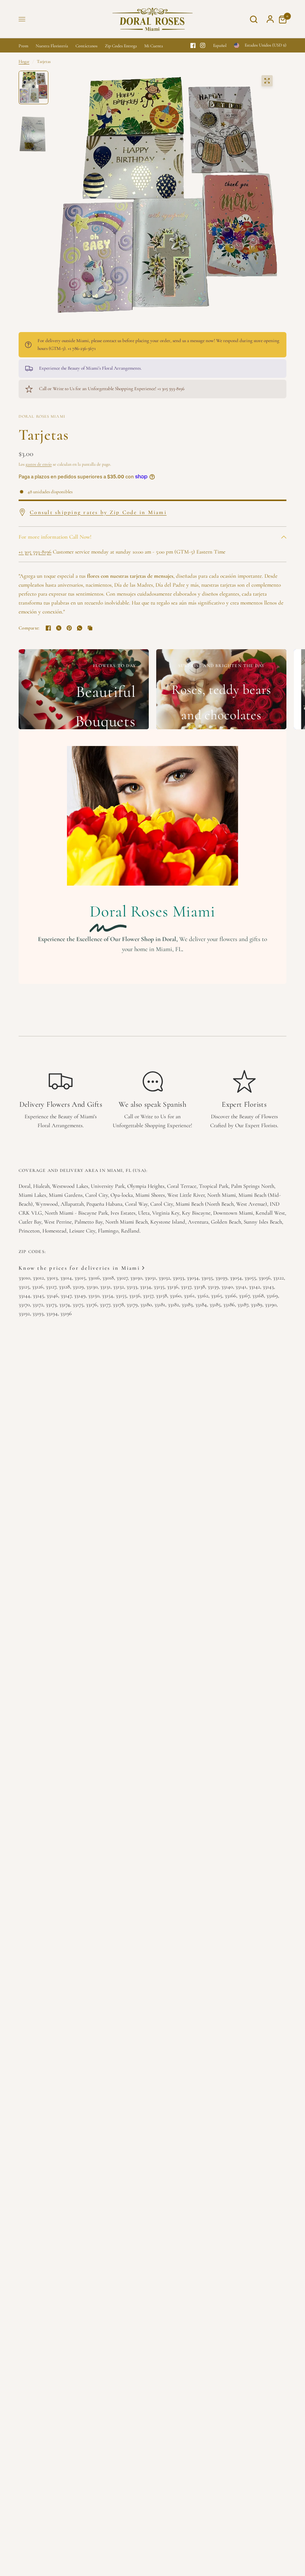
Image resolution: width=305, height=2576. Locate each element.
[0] (281, 19)
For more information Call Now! (55, 537)
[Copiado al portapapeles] (90, 628)
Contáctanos (86, 46)
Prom (23, 46)
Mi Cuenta (154, 46)
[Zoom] (267, 81)
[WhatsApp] (80, 628)
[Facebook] (193, 45)
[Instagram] (203, 45)
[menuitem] (25, 46)
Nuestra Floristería (52, 46)
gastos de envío (39, 464)
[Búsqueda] (254, 19)
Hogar (24, 61)
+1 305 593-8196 (35, 552)
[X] (59, 628)
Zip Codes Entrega (121, 46)
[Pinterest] (69, 628)
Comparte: (29, 628)
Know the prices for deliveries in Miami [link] (79, 1268)
